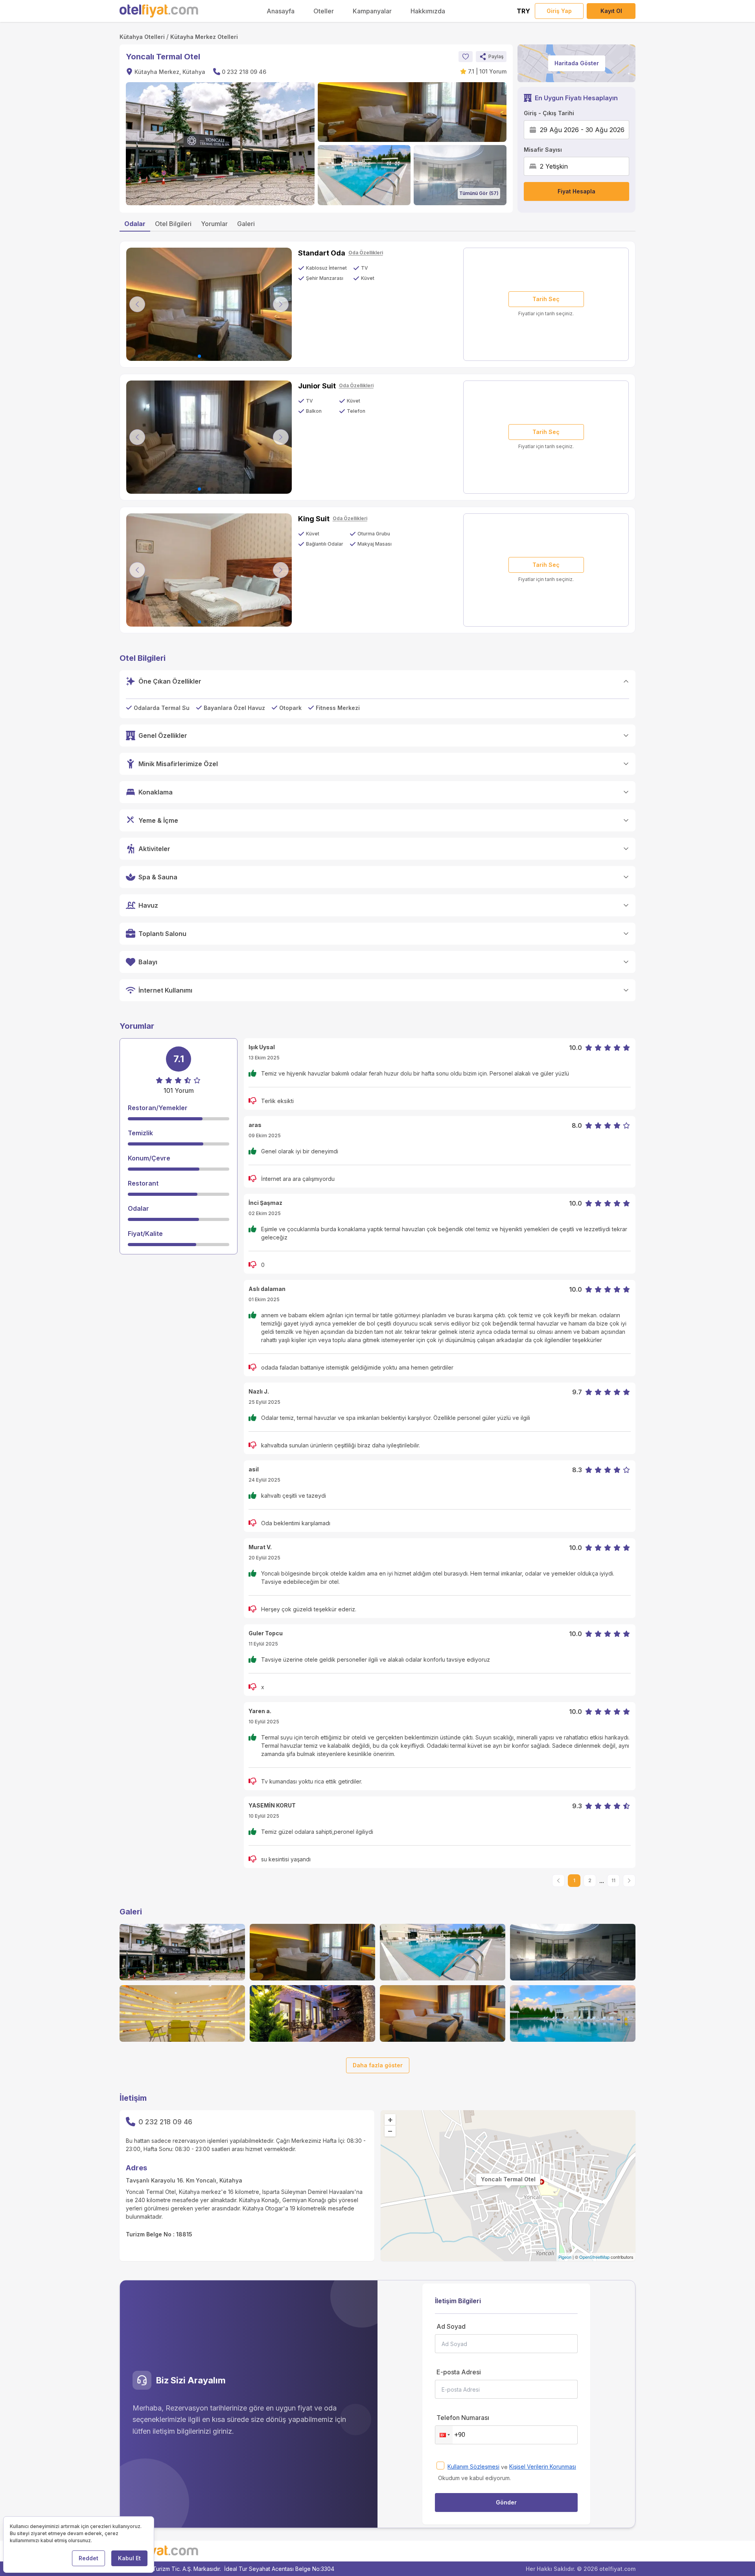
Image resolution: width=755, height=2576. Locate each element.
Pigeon (565, 2257)
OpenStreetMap (594, 2257)
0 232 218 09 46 (244, 72)
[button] (491, 57)
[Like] (466, 57)
